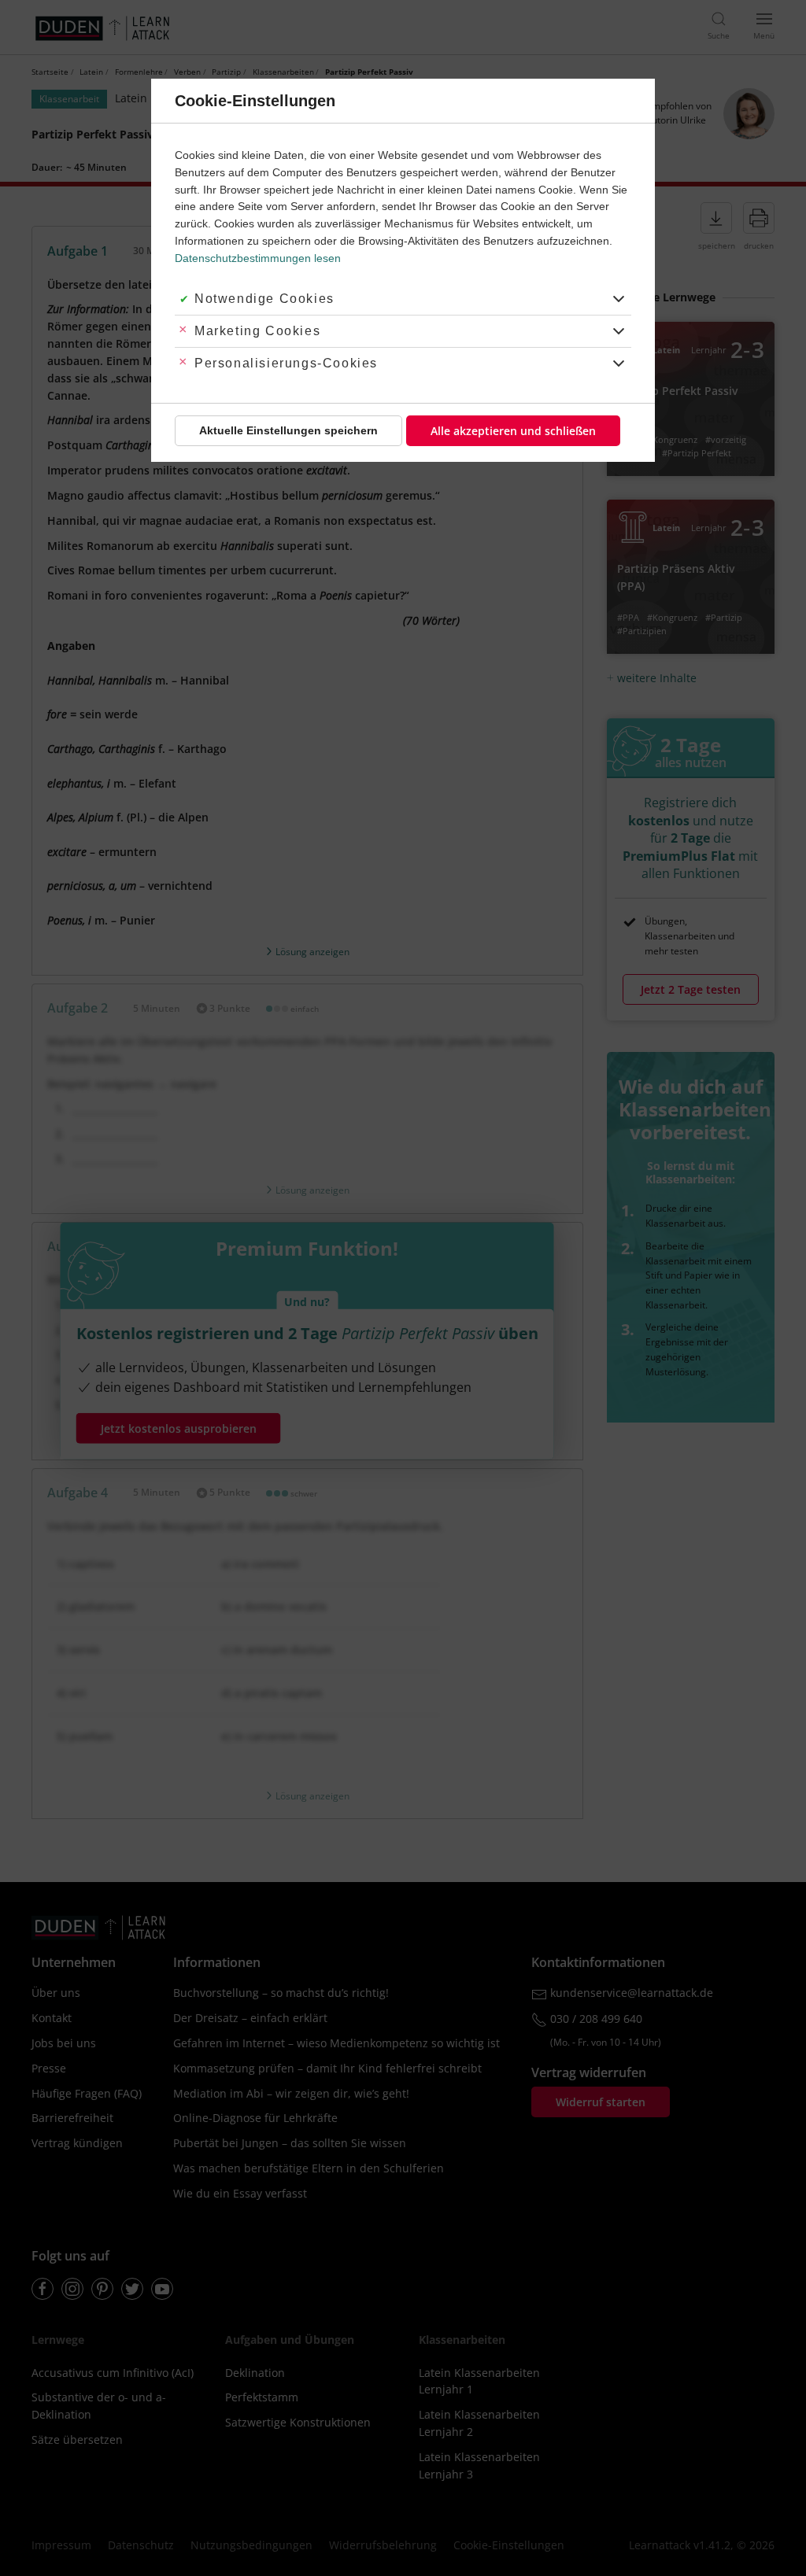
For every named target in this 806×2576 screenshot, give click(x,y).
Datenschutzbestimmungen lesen (258, 258)
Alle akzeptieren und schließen (513, 431)
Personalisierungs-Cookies (286, 363)
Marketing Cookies (257, 331)
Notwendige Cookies (264, 299)
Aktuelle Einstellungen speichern (288, 430)
